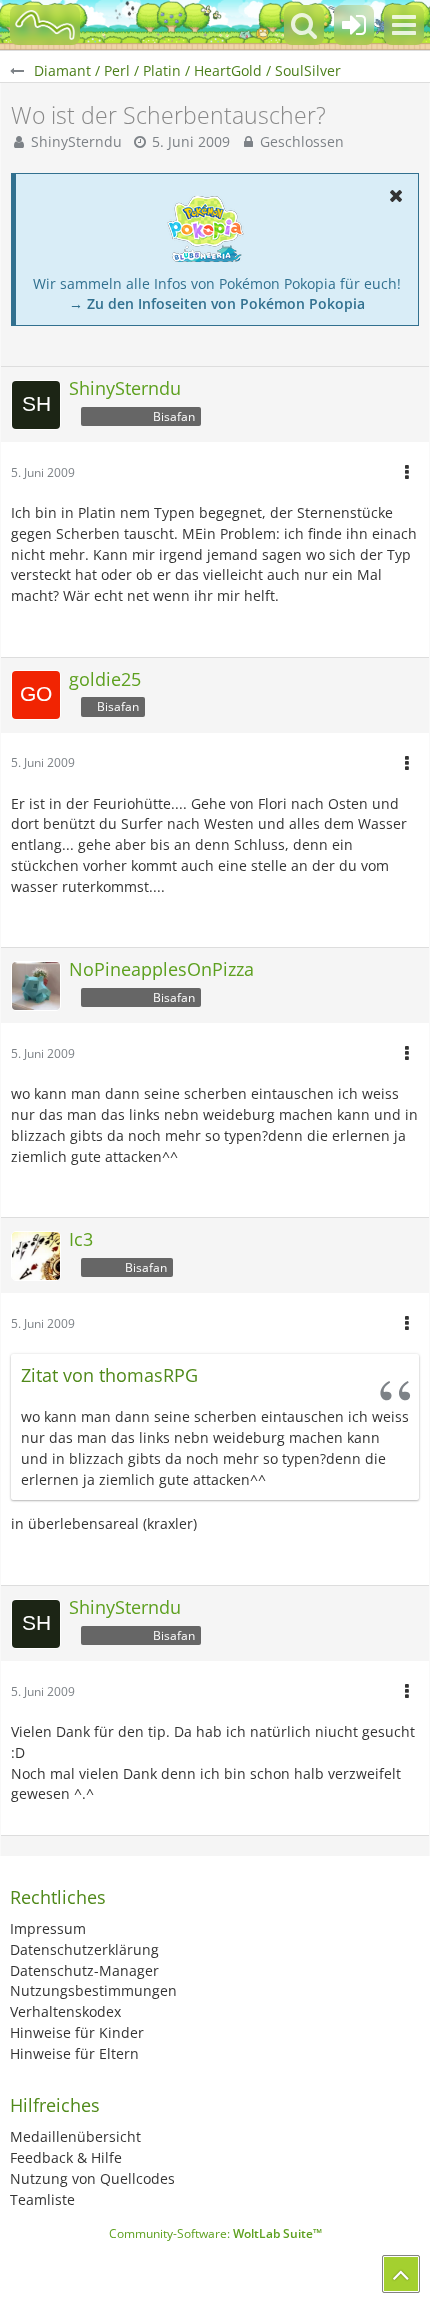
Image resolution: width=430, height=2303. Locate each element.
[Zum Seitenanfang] (401, 2274)
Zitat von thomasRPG (109, 1375)
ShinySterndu (76, 141)
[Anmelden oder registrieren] (354, 25)
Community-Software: (215, 2233)
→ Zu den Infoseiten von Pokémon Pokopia (217, 303)
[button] (404, 25)
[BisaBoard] (45, 25)
